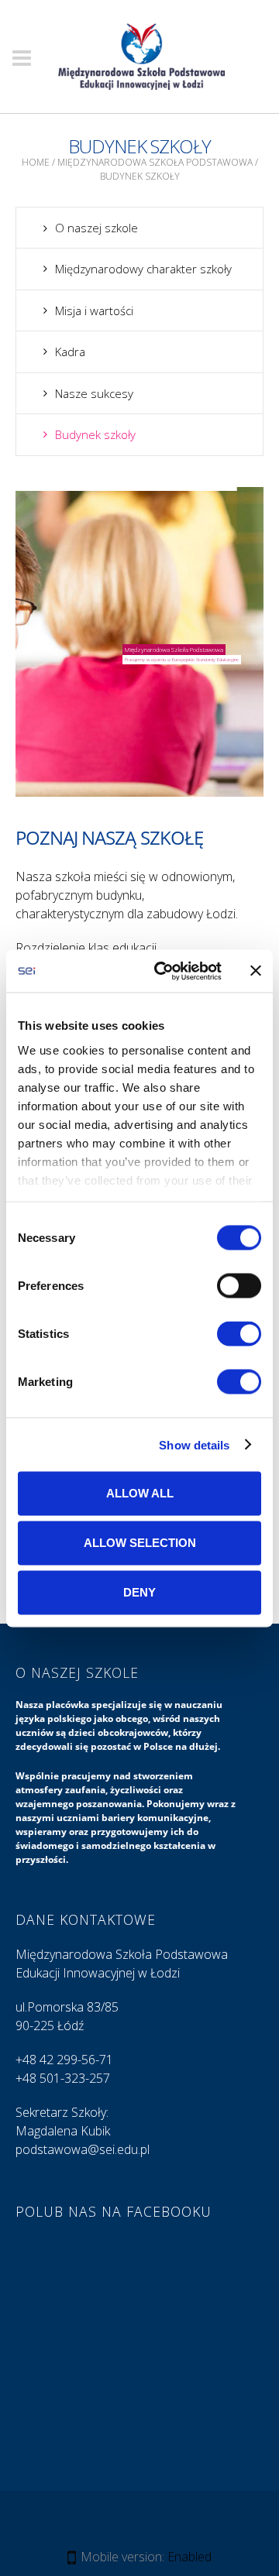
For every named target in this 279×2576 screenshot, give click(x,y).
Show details (194, 1444)
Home (36, 162)
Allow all (140, 1493)
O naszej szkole (96, 228)
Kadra (70, 352)
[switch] (239, 1286)
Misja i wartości (94, 310)
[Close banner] (256, 971)
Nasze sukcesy (94, 393)
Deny (139, 1592)
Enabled (189, 2557)
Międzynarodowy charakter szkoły (143, 269)
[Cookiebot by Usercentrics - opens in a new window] (164, 971)
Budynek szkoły (95, 434)
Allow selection (140, 1543)
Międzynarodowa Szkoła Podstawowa (155, 162)
